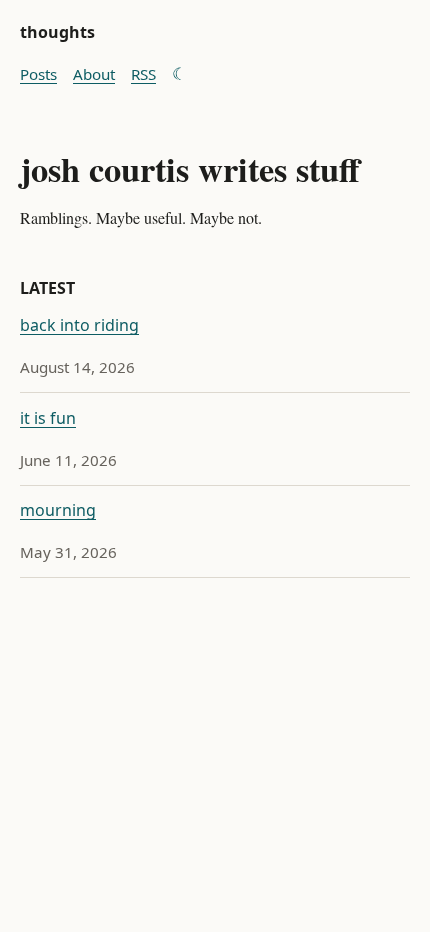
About (94, 74)
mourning (58, 510)
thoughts (57, 32)
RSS (143, 74)
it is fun (48, 418)
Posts (38, 74)
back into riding (79, 325)
